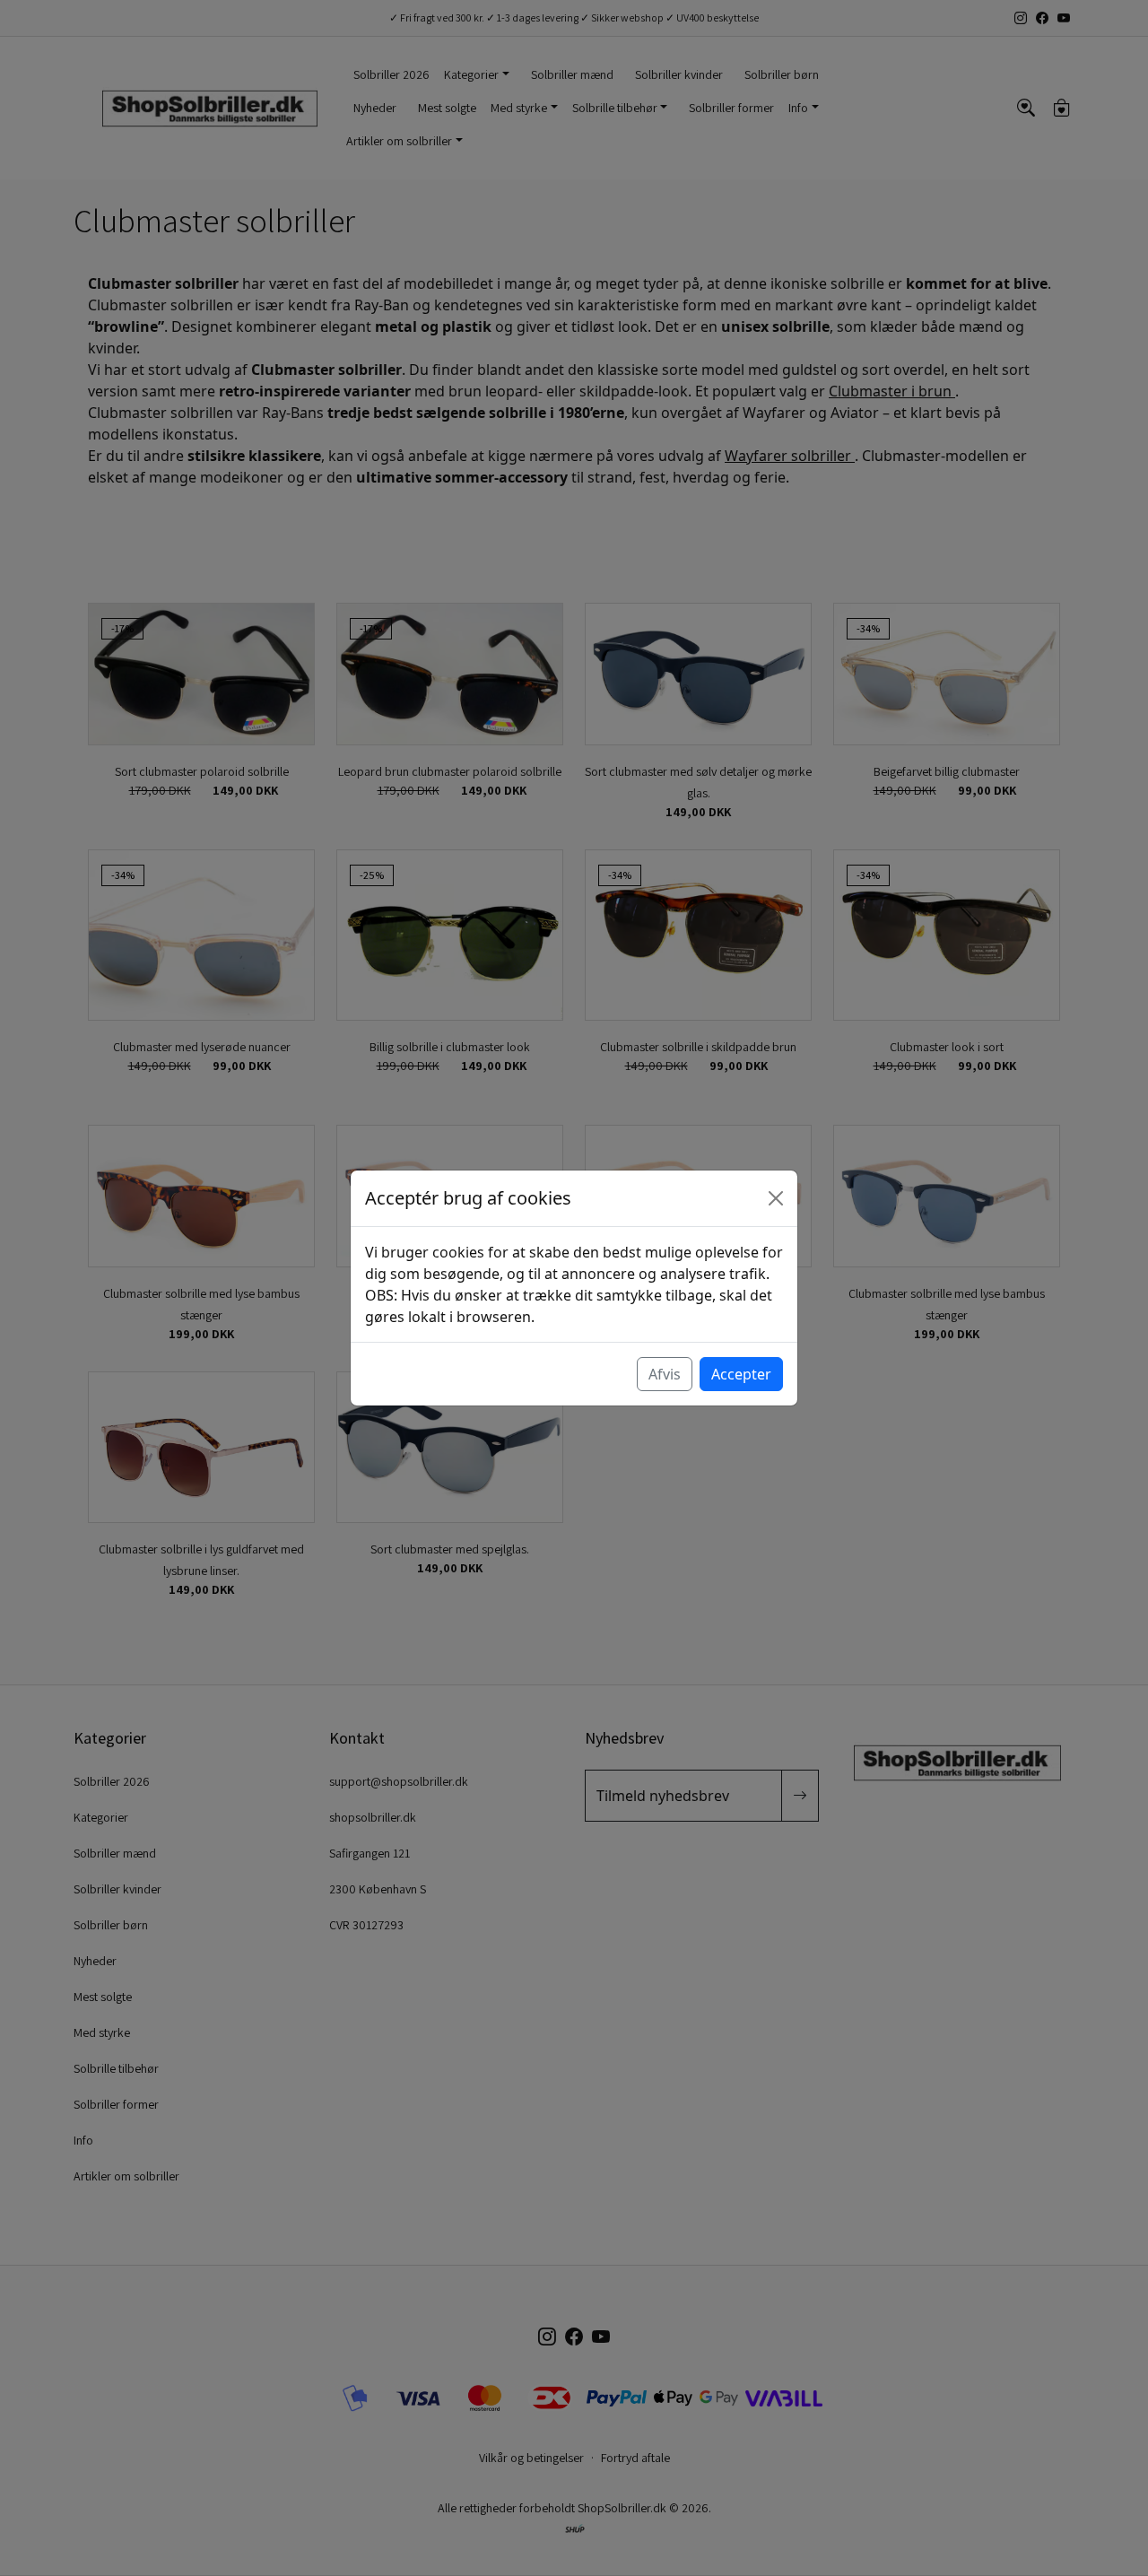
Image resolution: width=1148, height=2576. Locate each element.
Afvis (665, 1374)
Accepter (741, 1374)
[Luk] (776, 1198)
